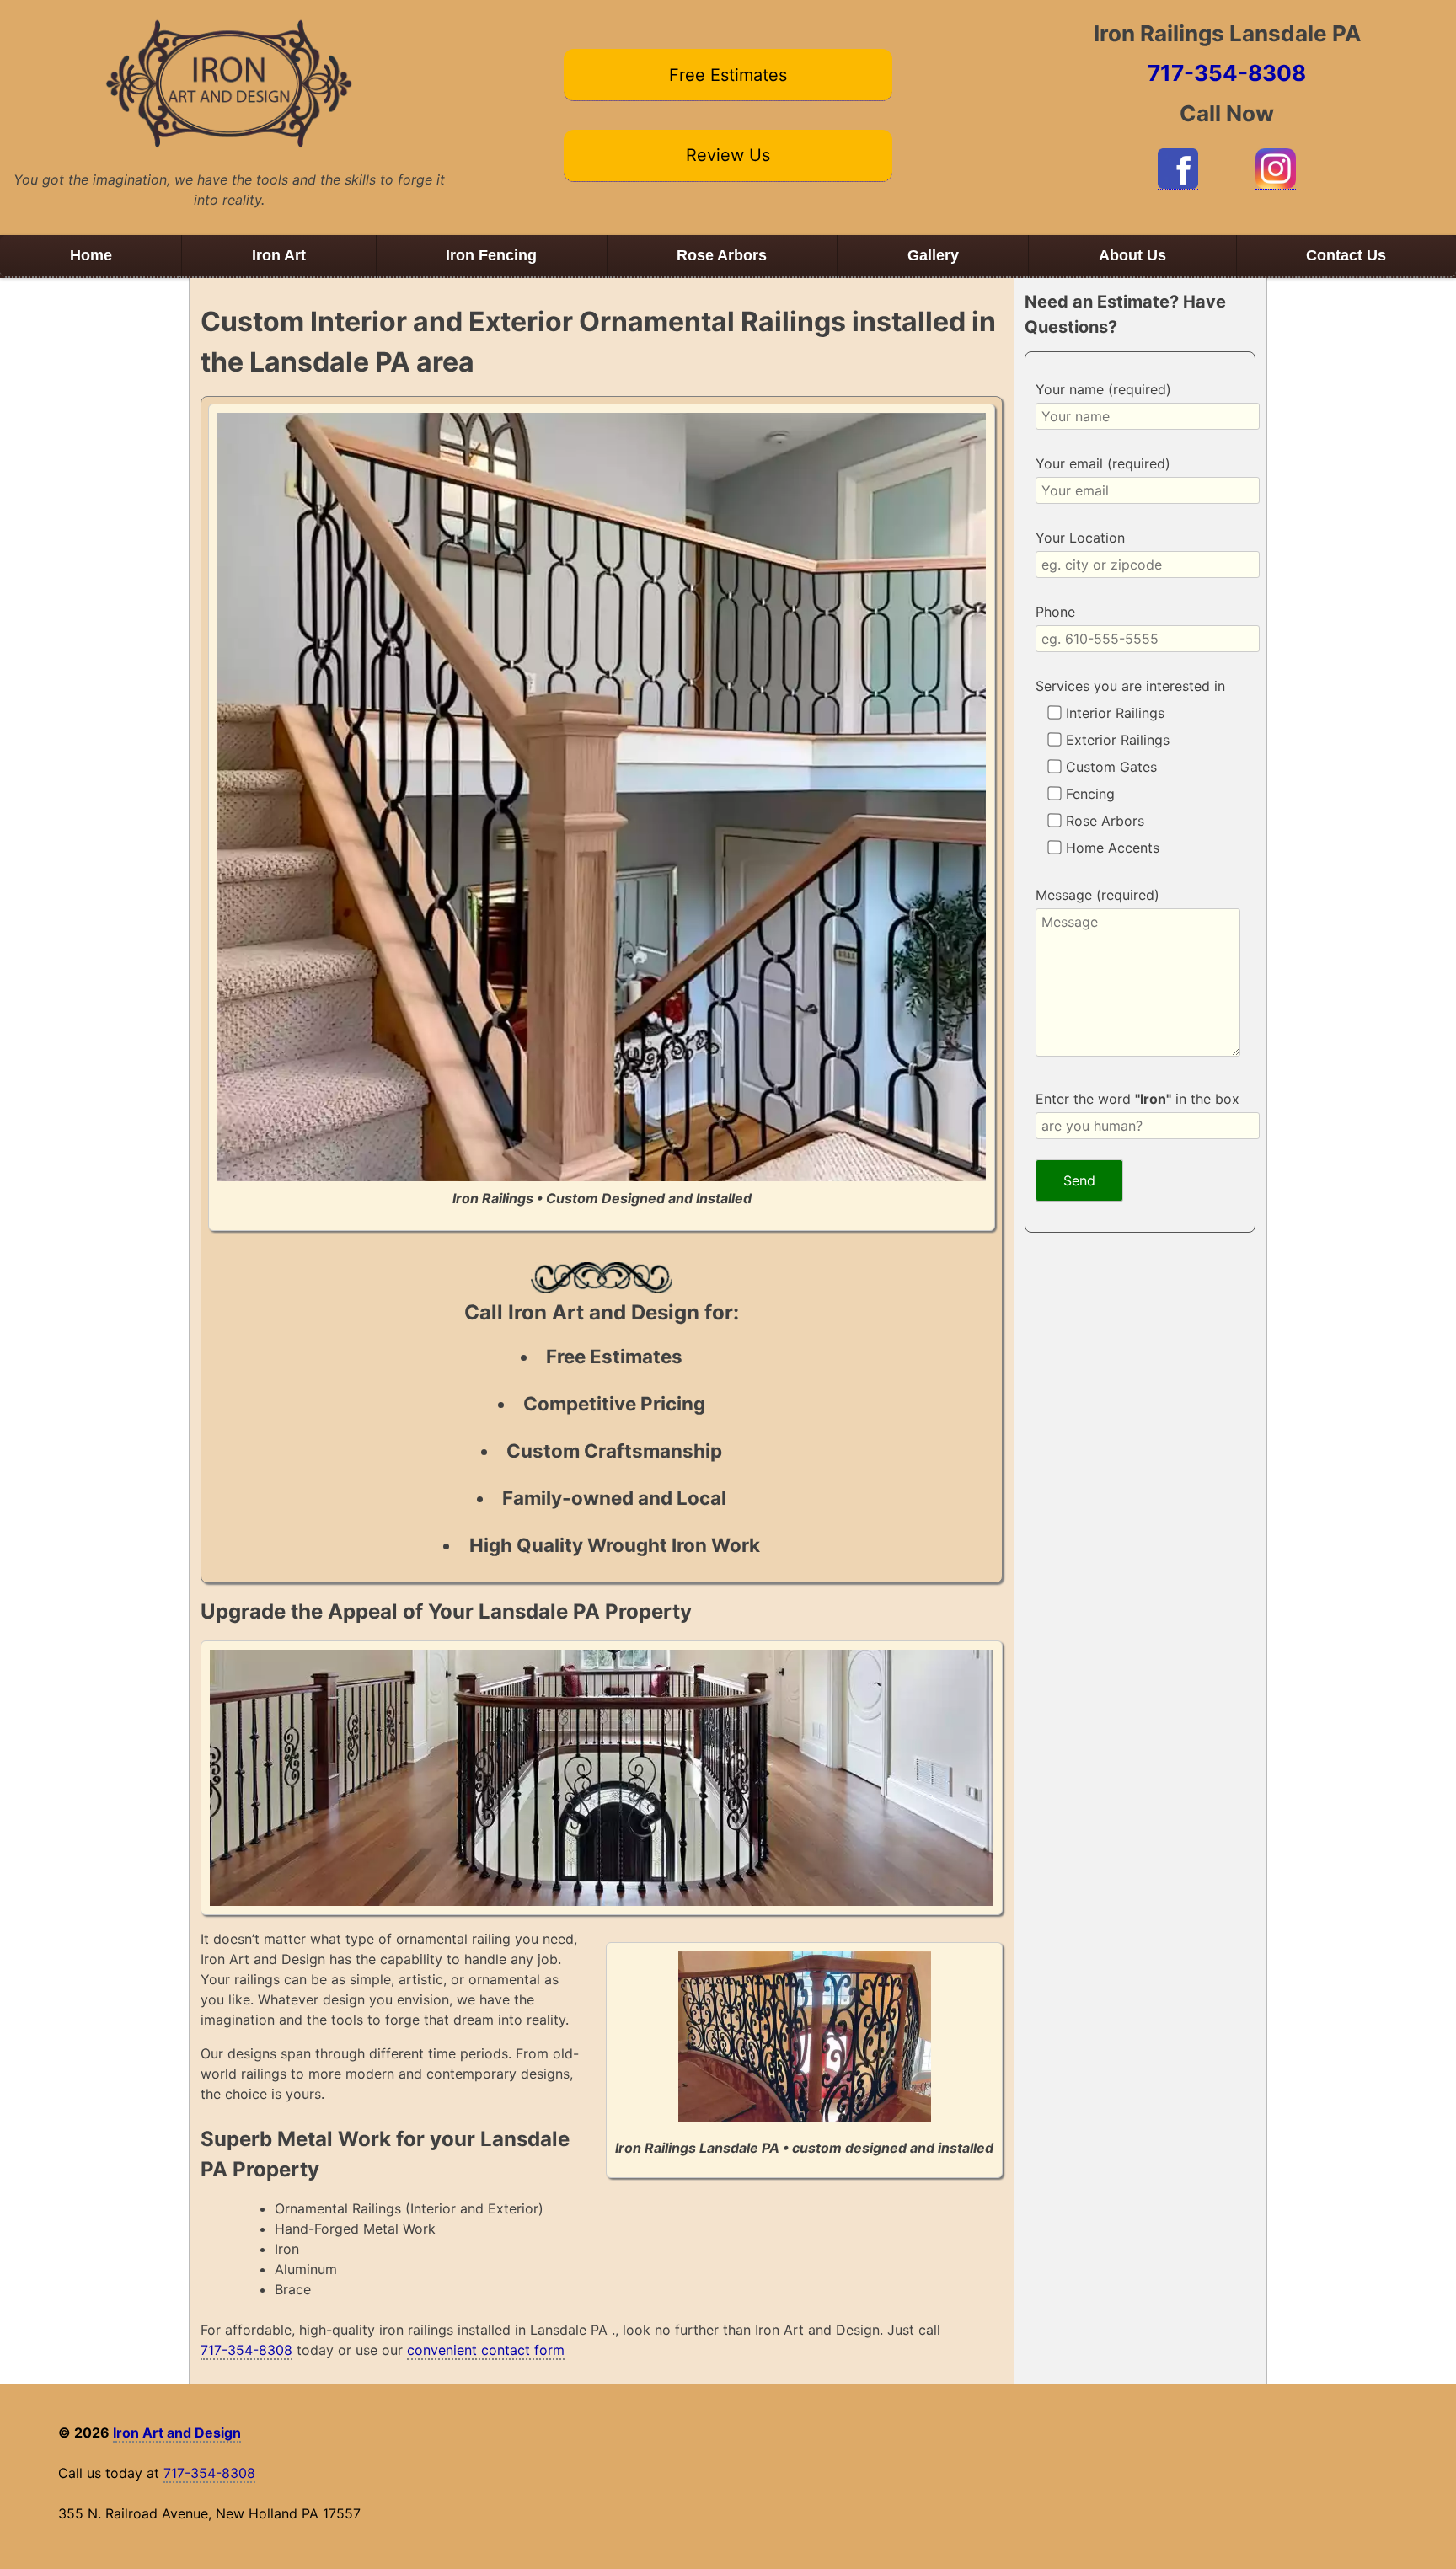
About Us (1132, 255)
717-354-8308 (1227, 73)
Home (91, 255)
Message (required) (1097, 895)
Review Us (728, 155)
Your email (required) (1103, 463)
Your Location (1080, 538)
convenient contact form (486, 2350)
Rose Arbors (722, 255)
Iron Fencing (491, 255)
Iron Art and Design (177, 2433)
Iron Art (279, 255)
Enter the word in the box (1137, 1099)
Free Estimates (728, 75)
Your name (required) (1103, 389)
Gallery (933, 255)
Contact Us (1346, 255)
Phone (1055, 612)
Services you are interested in (1130, 686)
